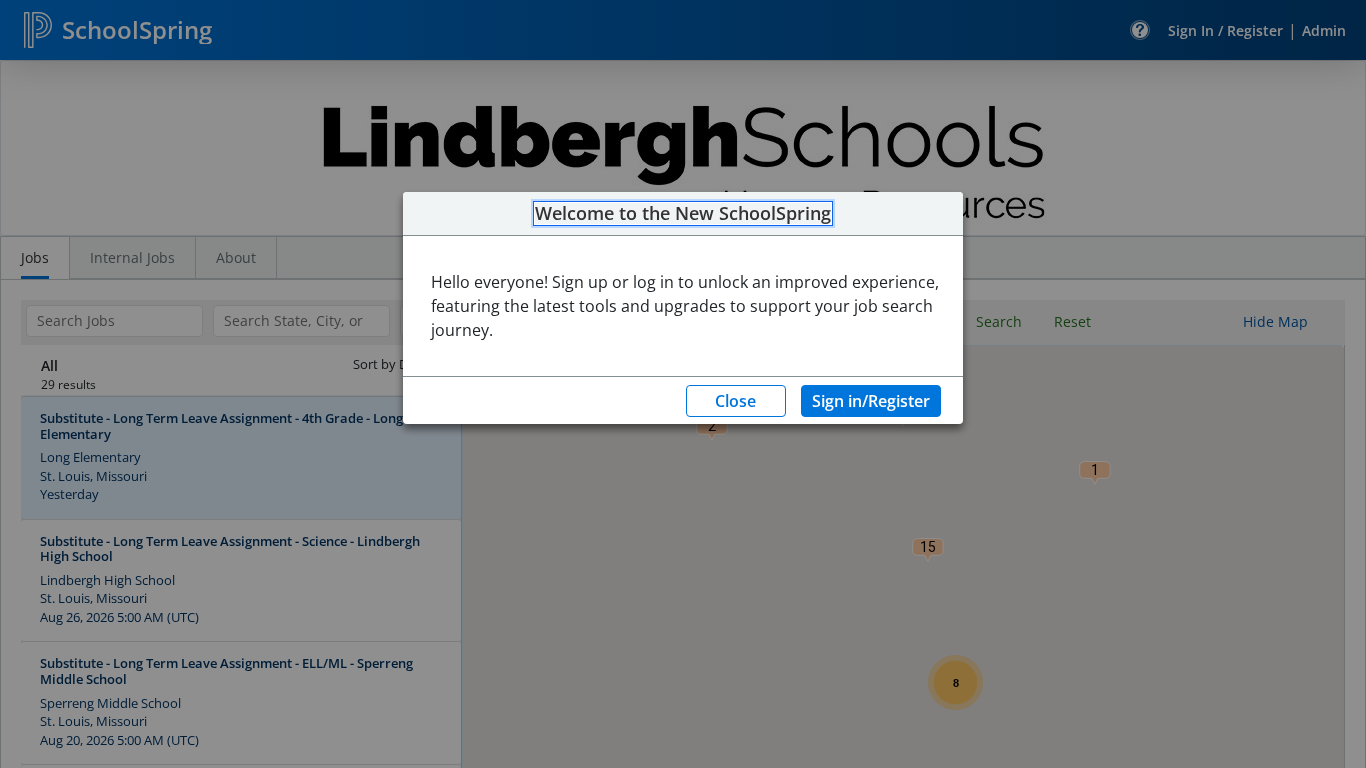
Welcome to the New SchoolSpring (683, 214)
